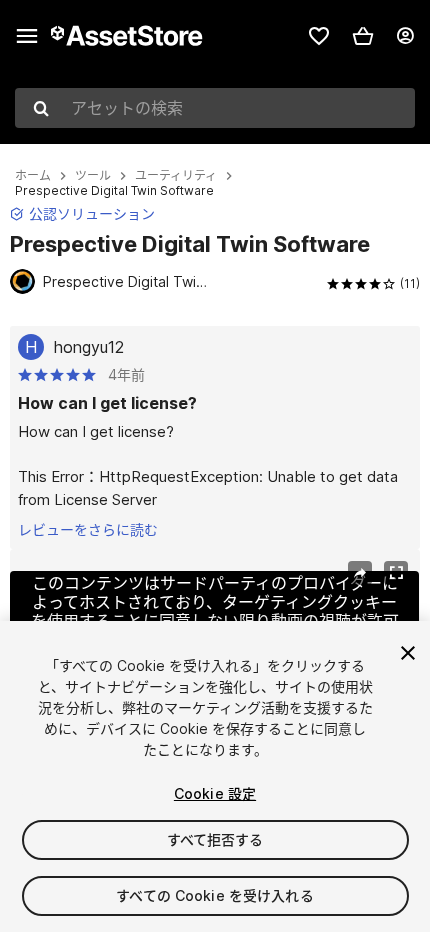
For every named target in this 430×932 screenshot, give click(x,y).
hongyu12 (89, 347)
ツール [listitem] (93, 176)
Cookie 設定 (215, 793)
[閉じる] (408, 653)
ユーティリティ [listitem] (176, 176)
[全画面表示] (396, 573)
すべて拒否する (215, 839)
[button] (363, 36)
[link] (319, 36)
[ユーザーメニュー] (405, 36)
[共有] (360, 573)
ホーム (33, 176)
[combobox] (215, 108)
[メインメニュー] (27, 36)
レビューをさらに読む (88, 529)
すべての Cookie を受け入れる (215, 895)
